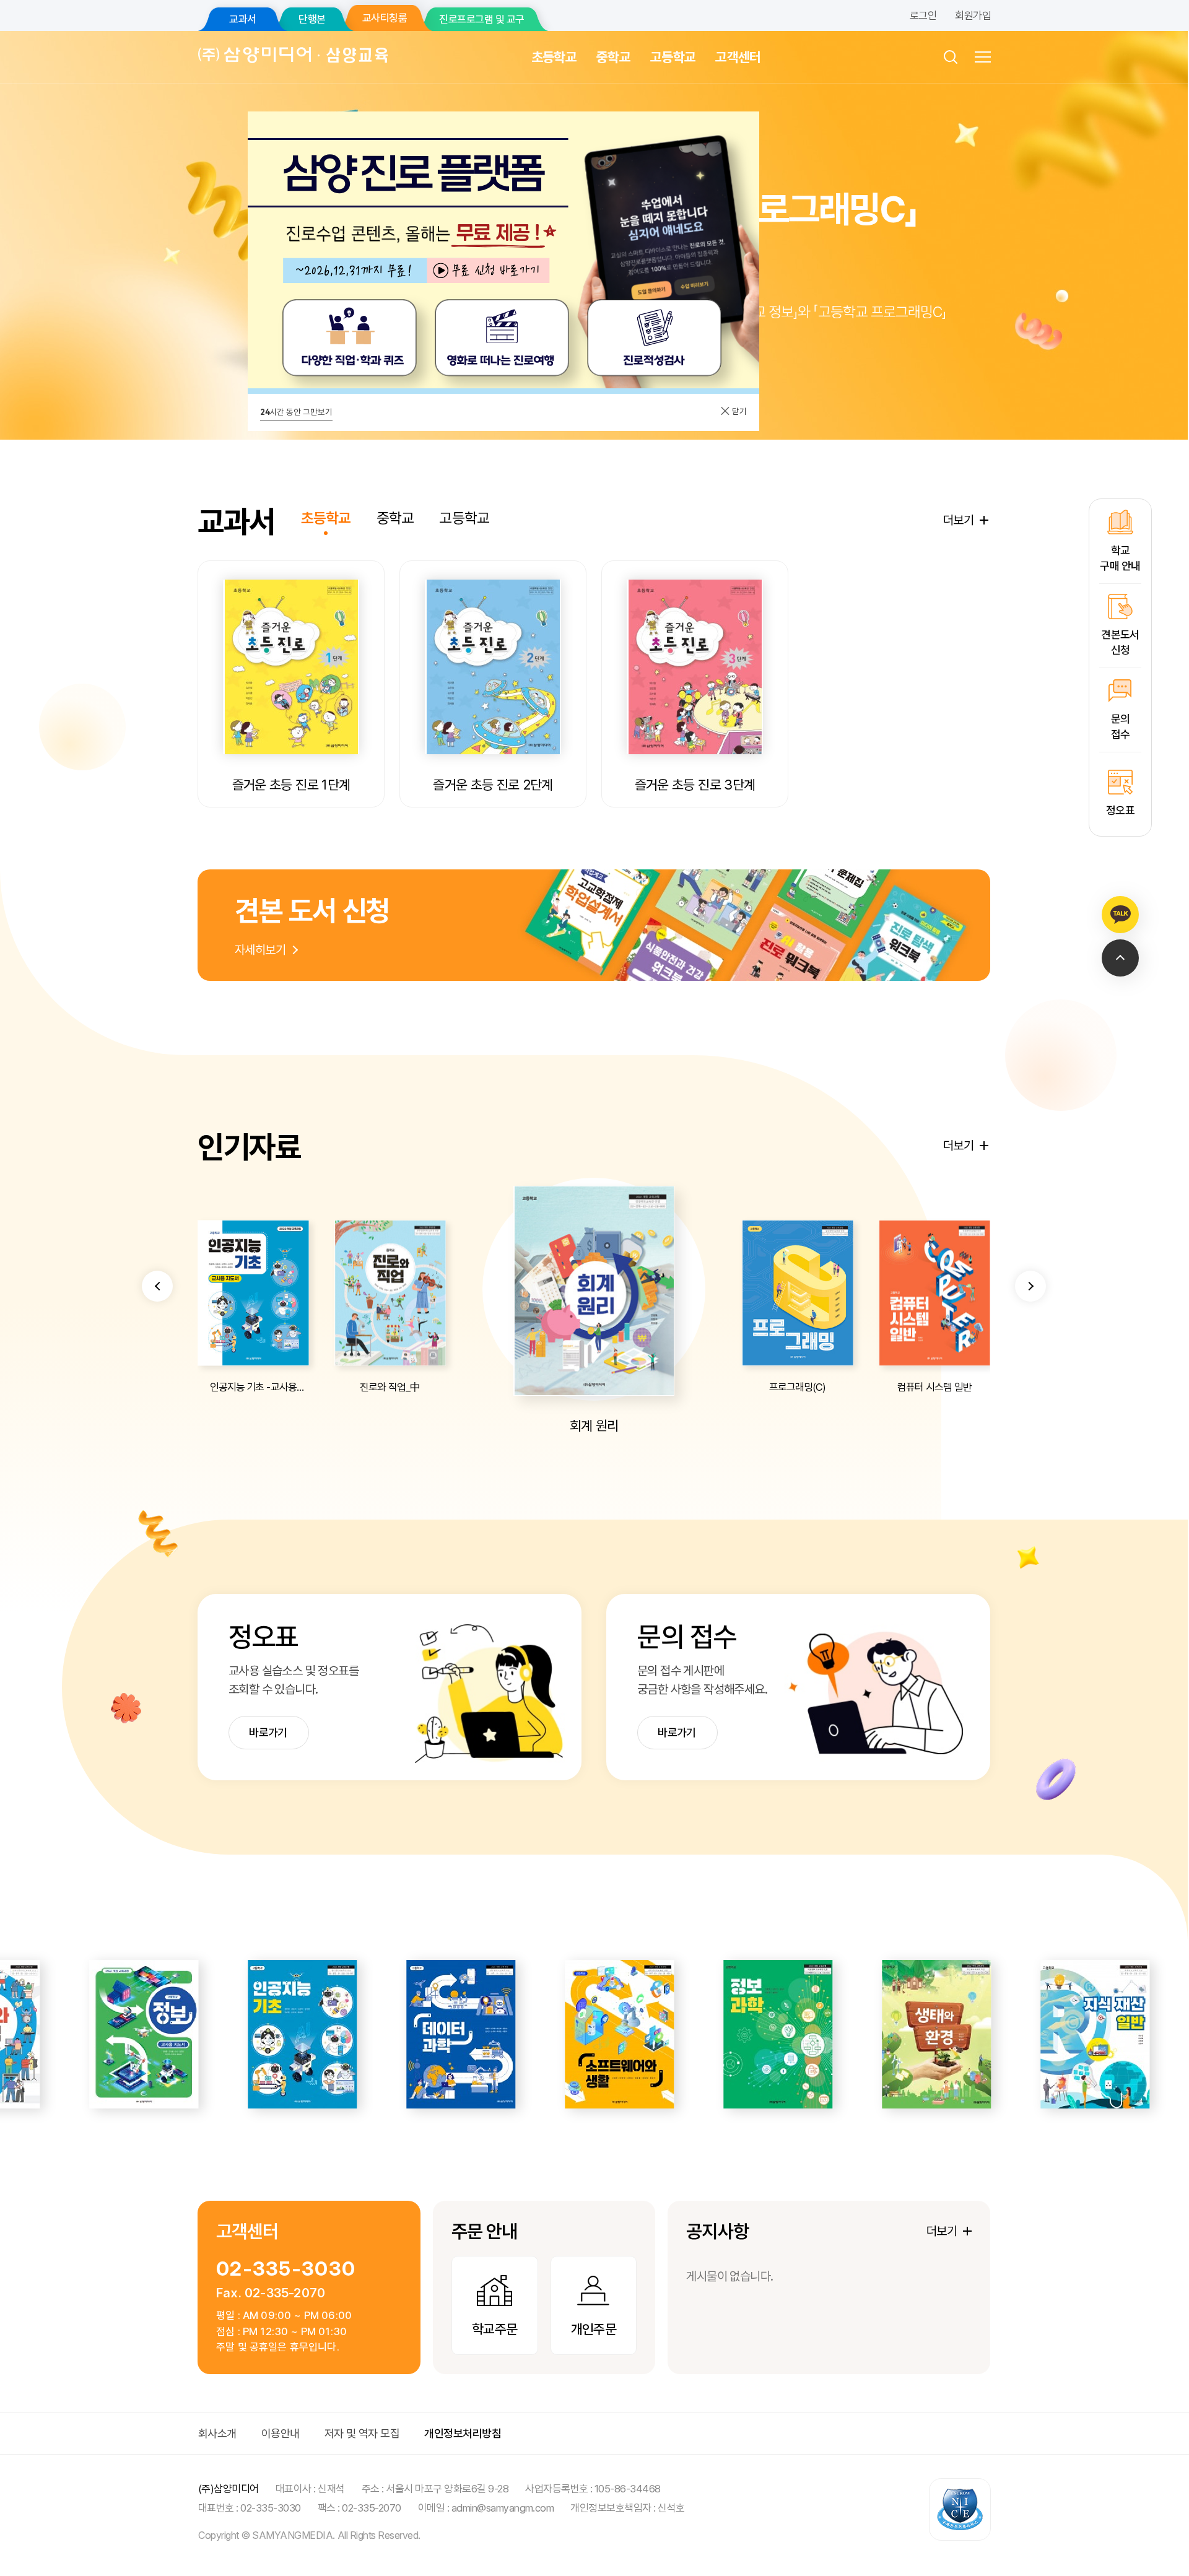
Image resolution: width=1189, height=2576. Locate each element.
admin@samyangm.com (503, 2508)
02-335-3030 (286, 2269)
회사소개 (217, 2433)
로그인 (923, 15)
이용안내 (281, 2433)
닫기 (738, 411)
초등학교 (554, 57)
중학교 (613, 57)
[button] (157, 1286)
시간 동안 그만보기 (296, 412)
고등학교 (673, 57)
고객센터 (738, 57)
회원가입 (973, 15)
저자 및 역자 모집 (362, 2433)
